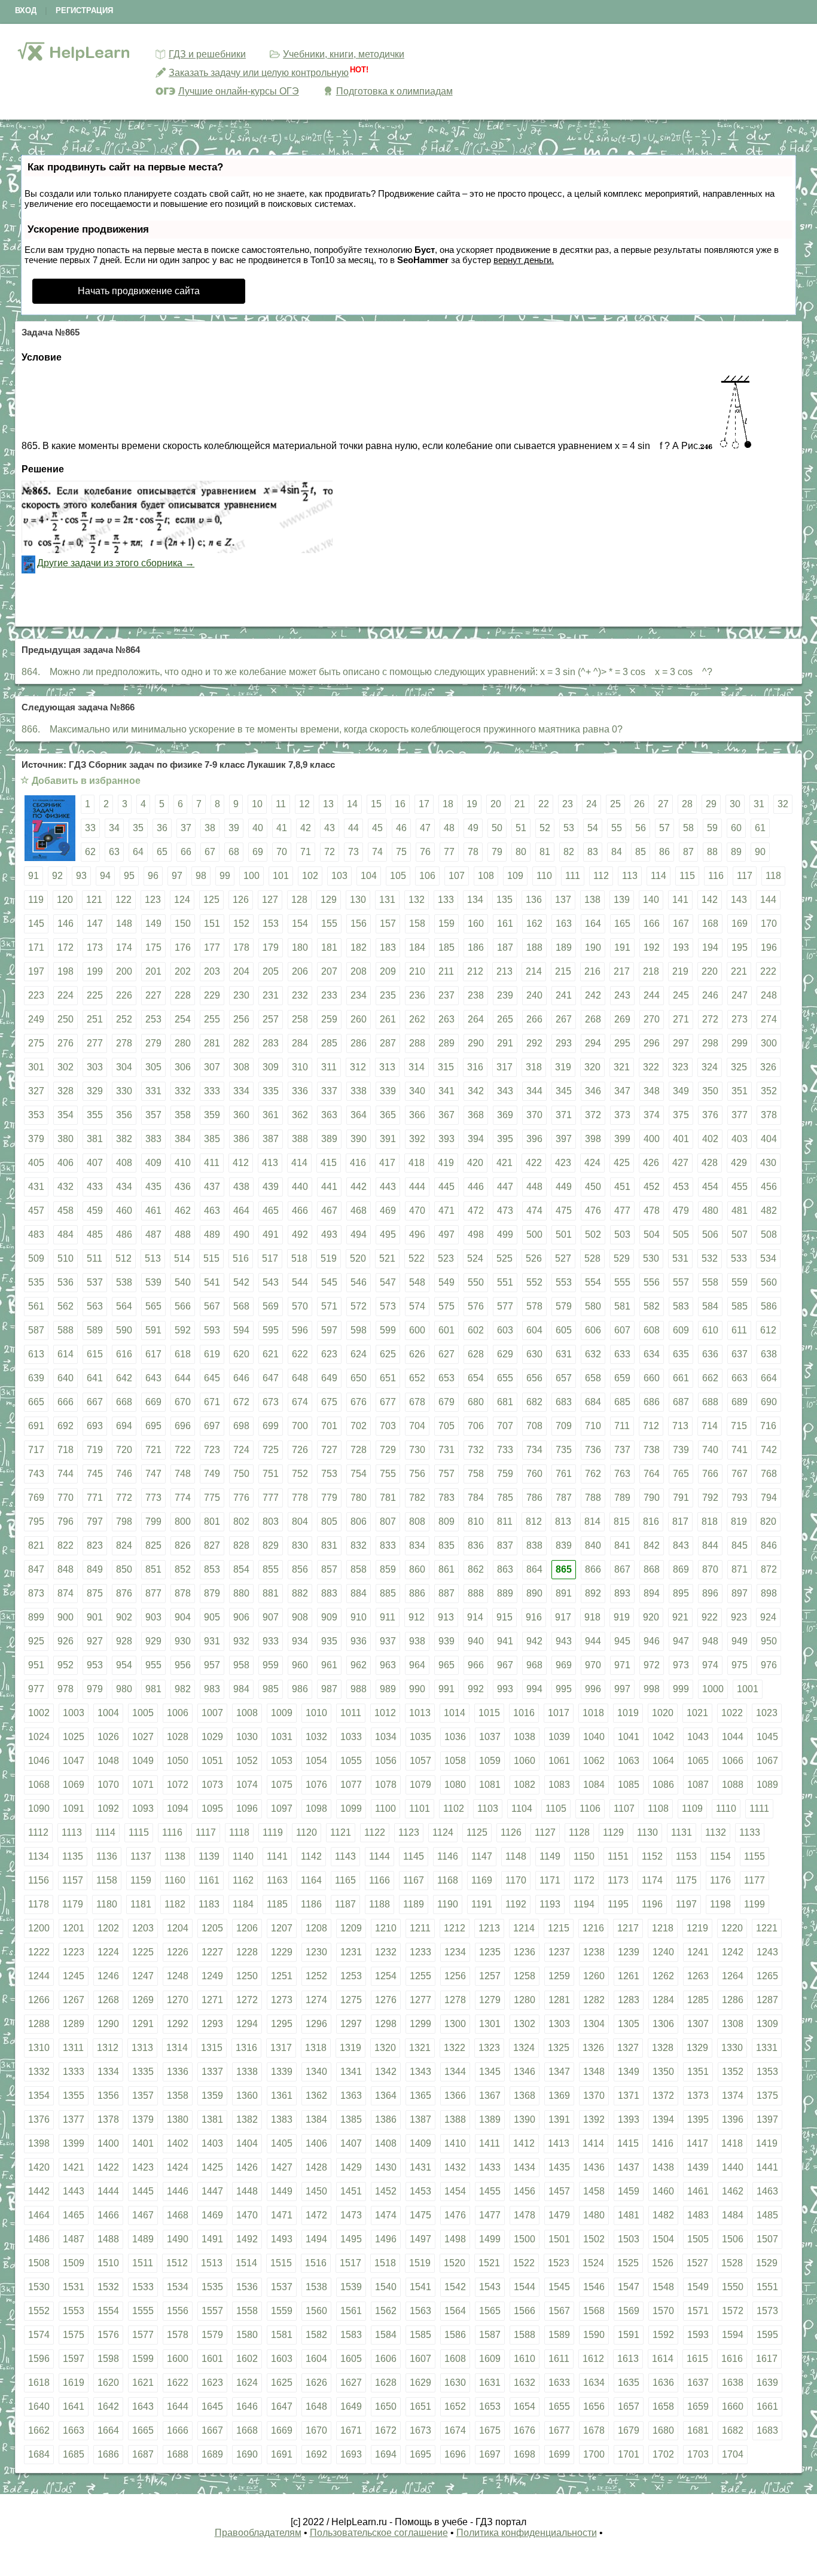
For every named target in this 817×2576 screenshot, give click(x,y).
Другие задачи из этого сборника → (116, 563)
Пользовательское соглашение (379, 2533)
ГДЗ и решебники (207, 54)
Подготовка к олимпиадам (394, 91)
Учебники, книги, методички (344, 54)
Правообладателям (258, 2533)
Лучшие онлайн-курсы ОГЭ (239, 91)
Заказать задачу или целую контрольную (259, 73)
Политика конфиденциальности (527, 2533)
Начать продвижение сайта (139, 291)
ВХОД (26, 10)
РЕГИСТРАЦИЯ (84, 10)
